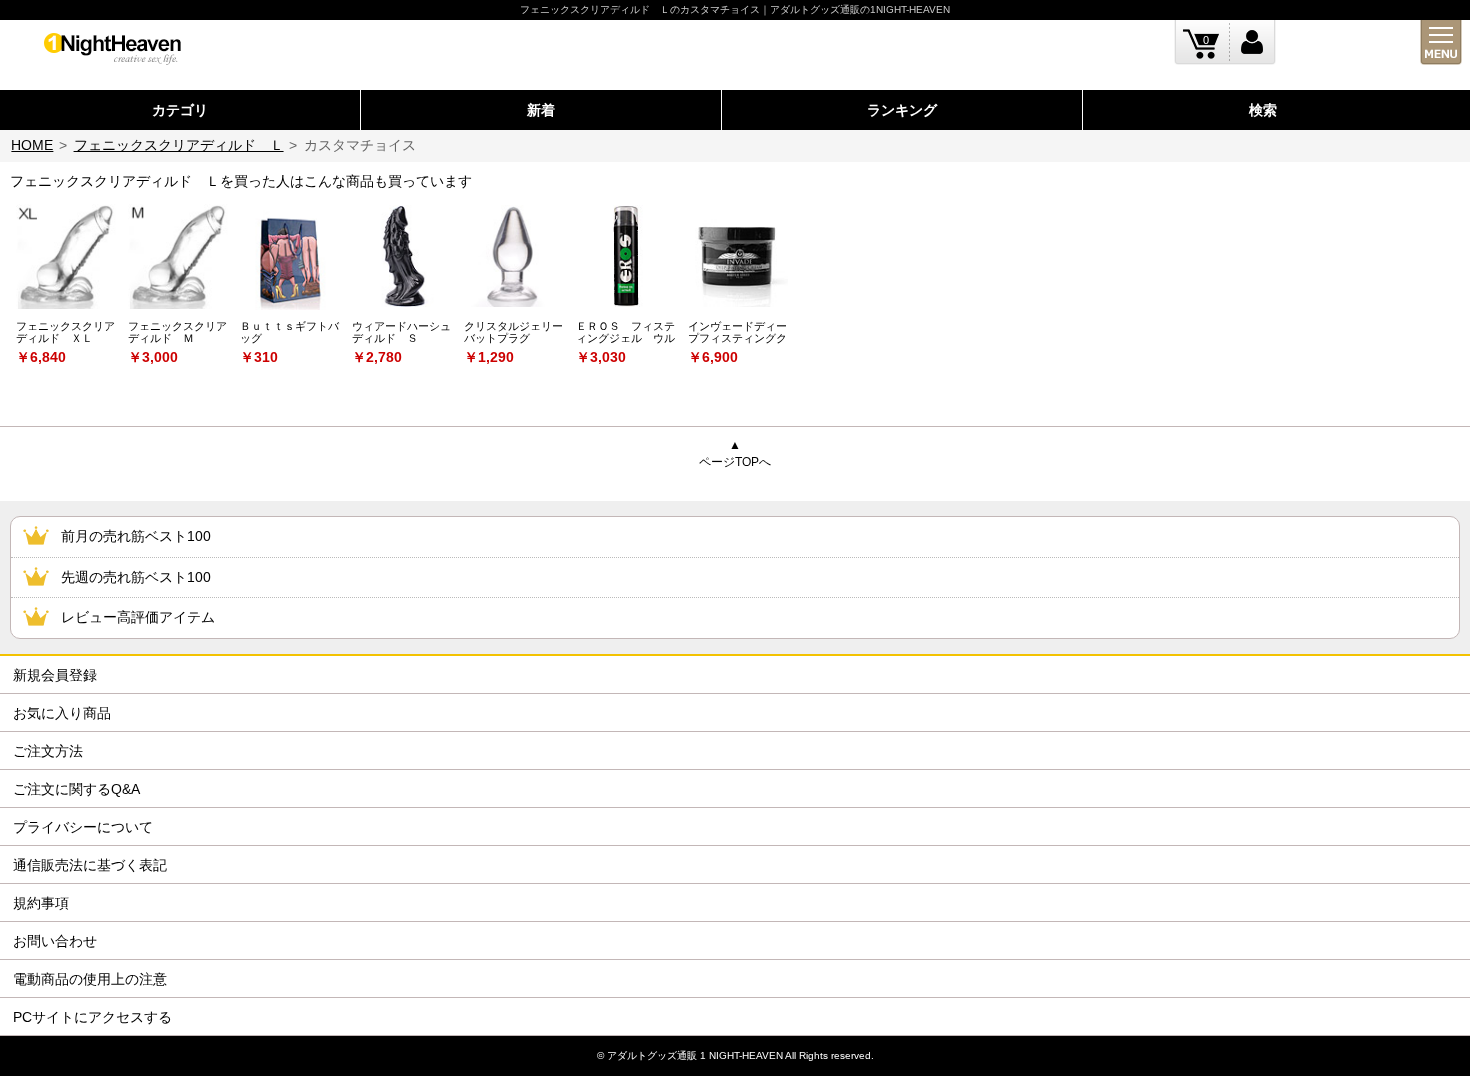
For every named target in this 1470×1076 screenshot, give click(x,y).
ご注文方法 (48, 751)
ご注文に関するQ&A (76, 789)
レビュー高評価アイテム (138, 617)
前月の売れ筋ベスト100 (136, 536)
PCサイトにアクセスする (92, 1017)
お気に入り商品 (62, 713)
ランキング (902, 110)
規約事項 (41, 903)
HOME (32, 145)
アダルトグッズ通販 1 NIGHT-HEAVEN (695, 1055)
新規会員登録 (55, 675)
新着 (541, 110)
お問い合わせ (55, 941)
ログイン (1252, 42)
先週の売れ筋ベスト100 (136, 577)
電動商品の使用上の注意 (90, 979)
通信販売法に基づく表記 (90, 865)
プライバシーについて (83, 827)
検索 (1263, 110)
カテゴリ (180, 110)
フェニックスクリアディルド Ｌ (179, 145)
